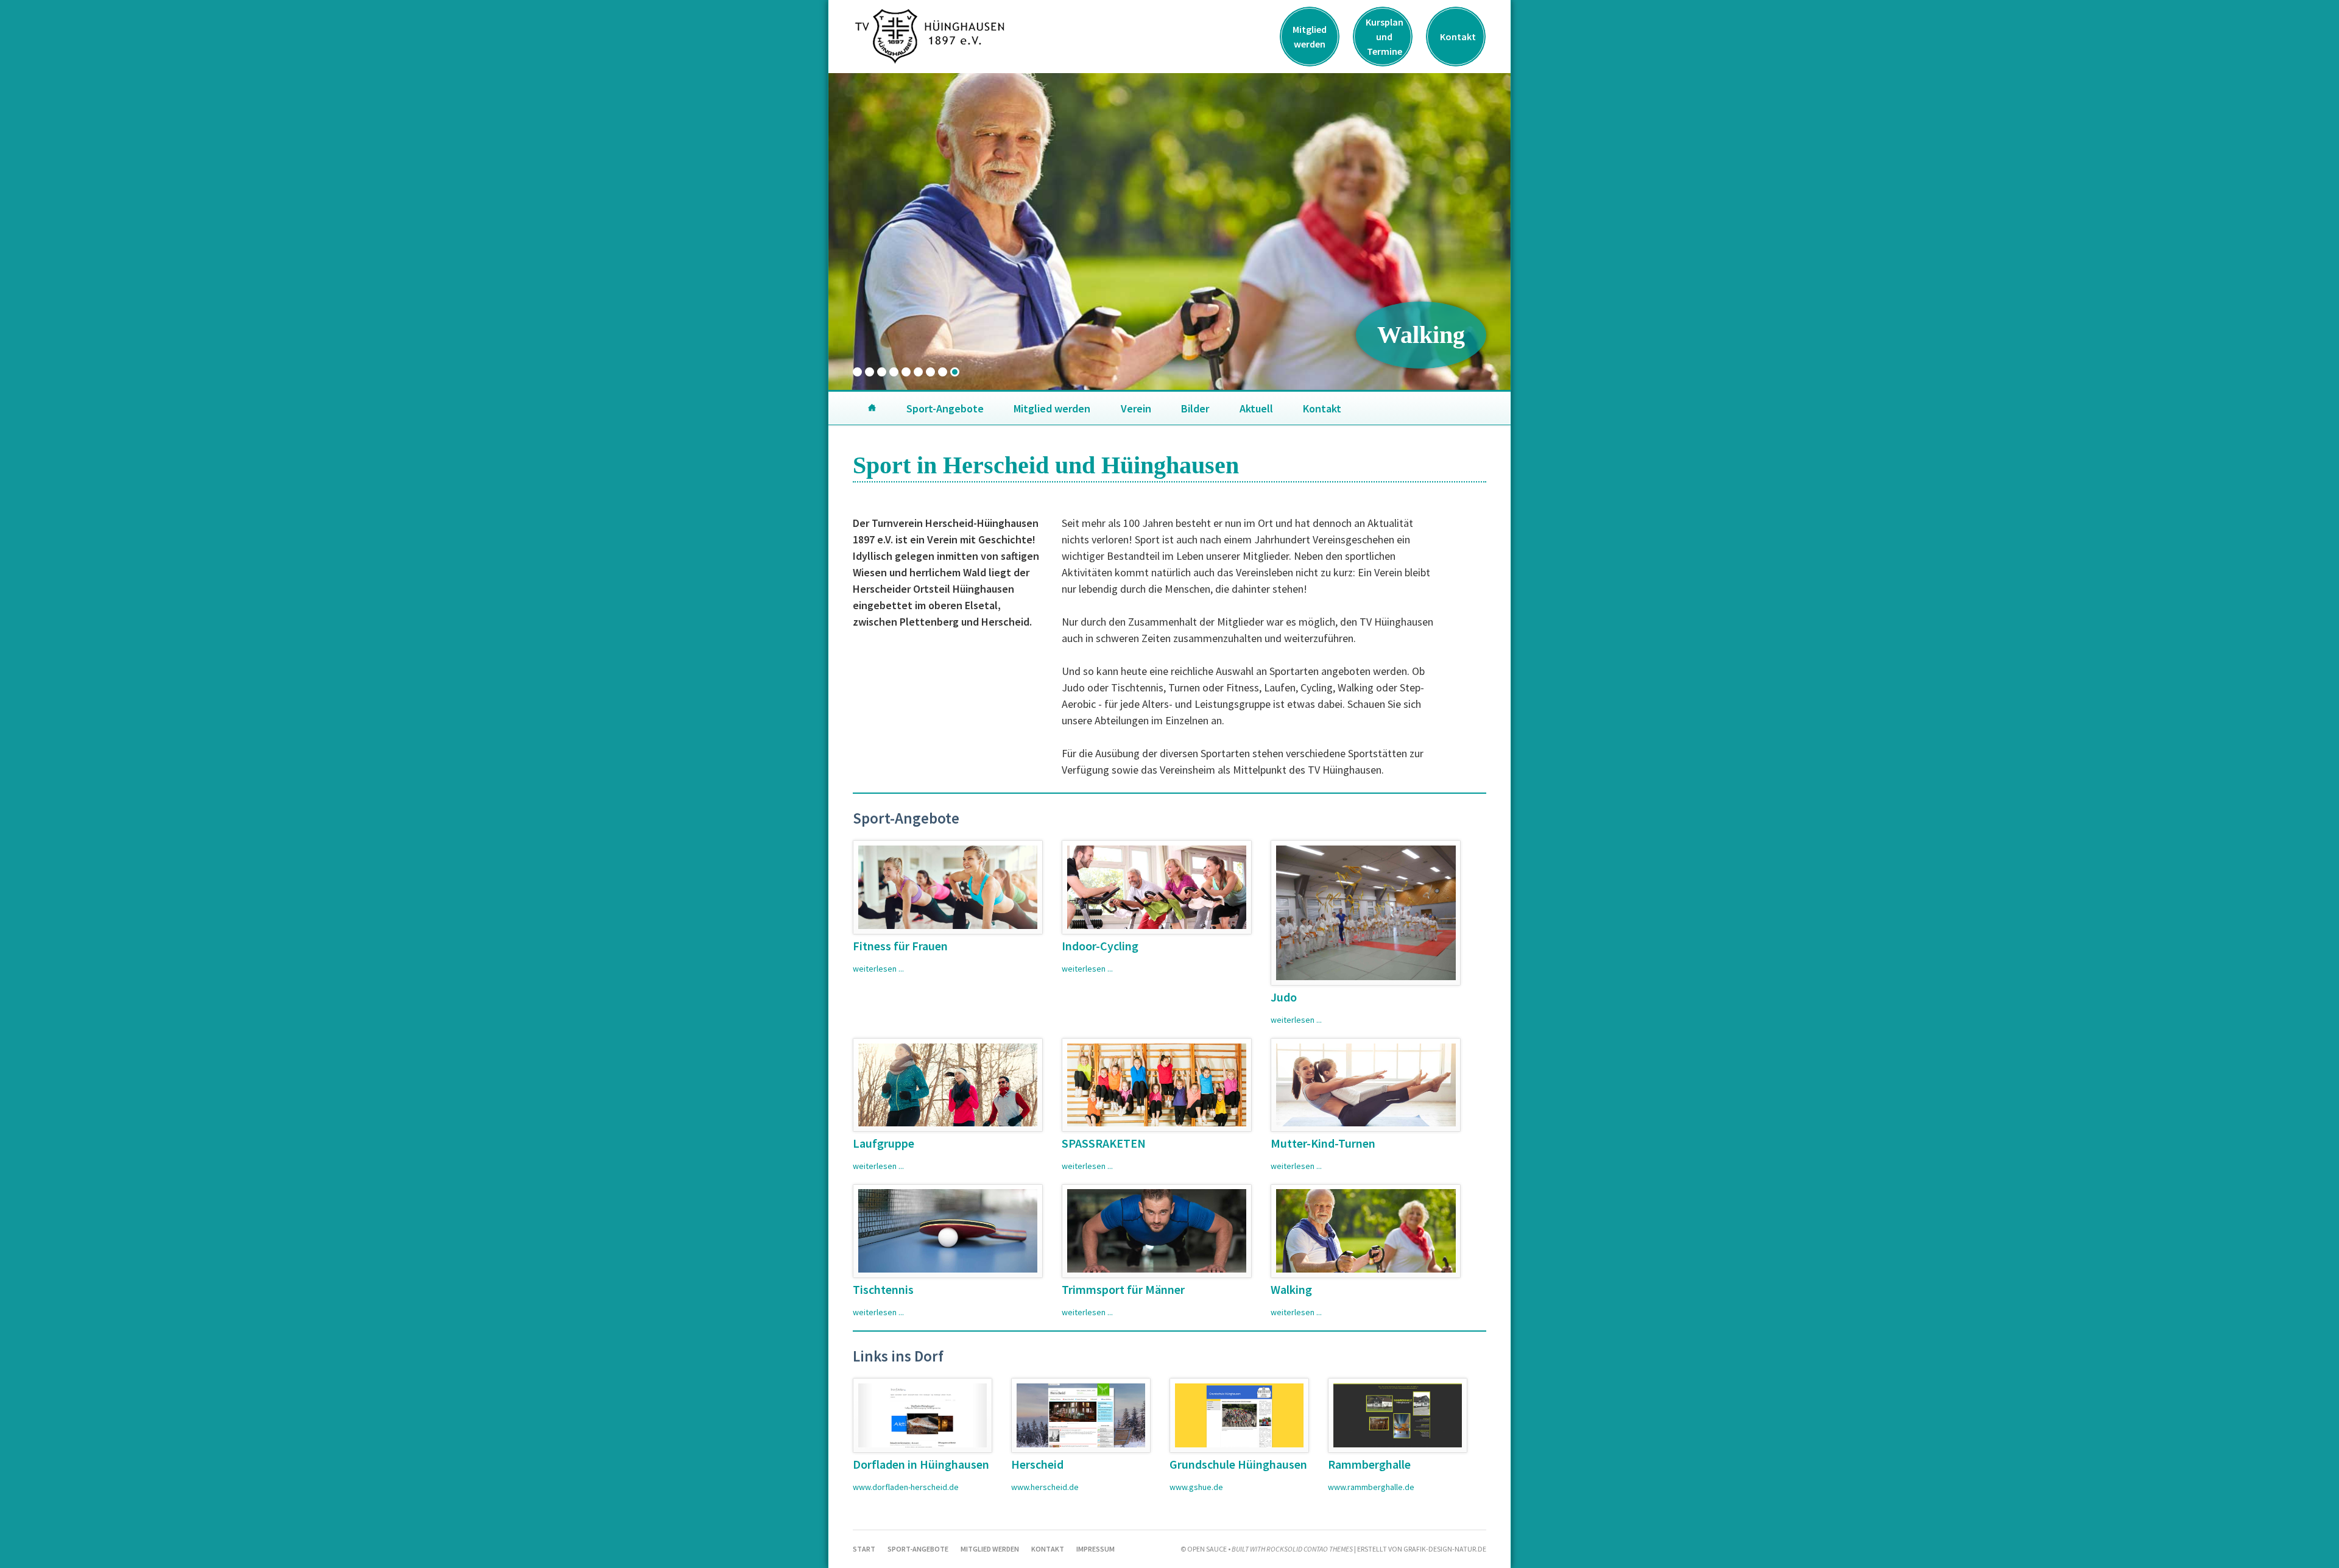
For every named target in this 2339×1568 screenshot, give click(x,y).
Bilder (1195, 408)
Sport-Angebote (945, 408)
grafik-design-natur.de (1445, 1549)
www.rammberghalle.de (1371, 1487)
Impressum (1095, 1549)
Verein (1136, 408)
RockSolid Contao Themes (1310, 1549)
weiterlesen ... (878, 969)
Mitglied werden (1310, 37)
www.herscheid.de (1045, 1487)
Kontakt (1458, 37)
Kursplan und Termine (1385, 37)
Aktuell (1256, 408)
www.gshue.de (1196, 1487)
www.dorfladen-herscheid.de (906, 1487)
